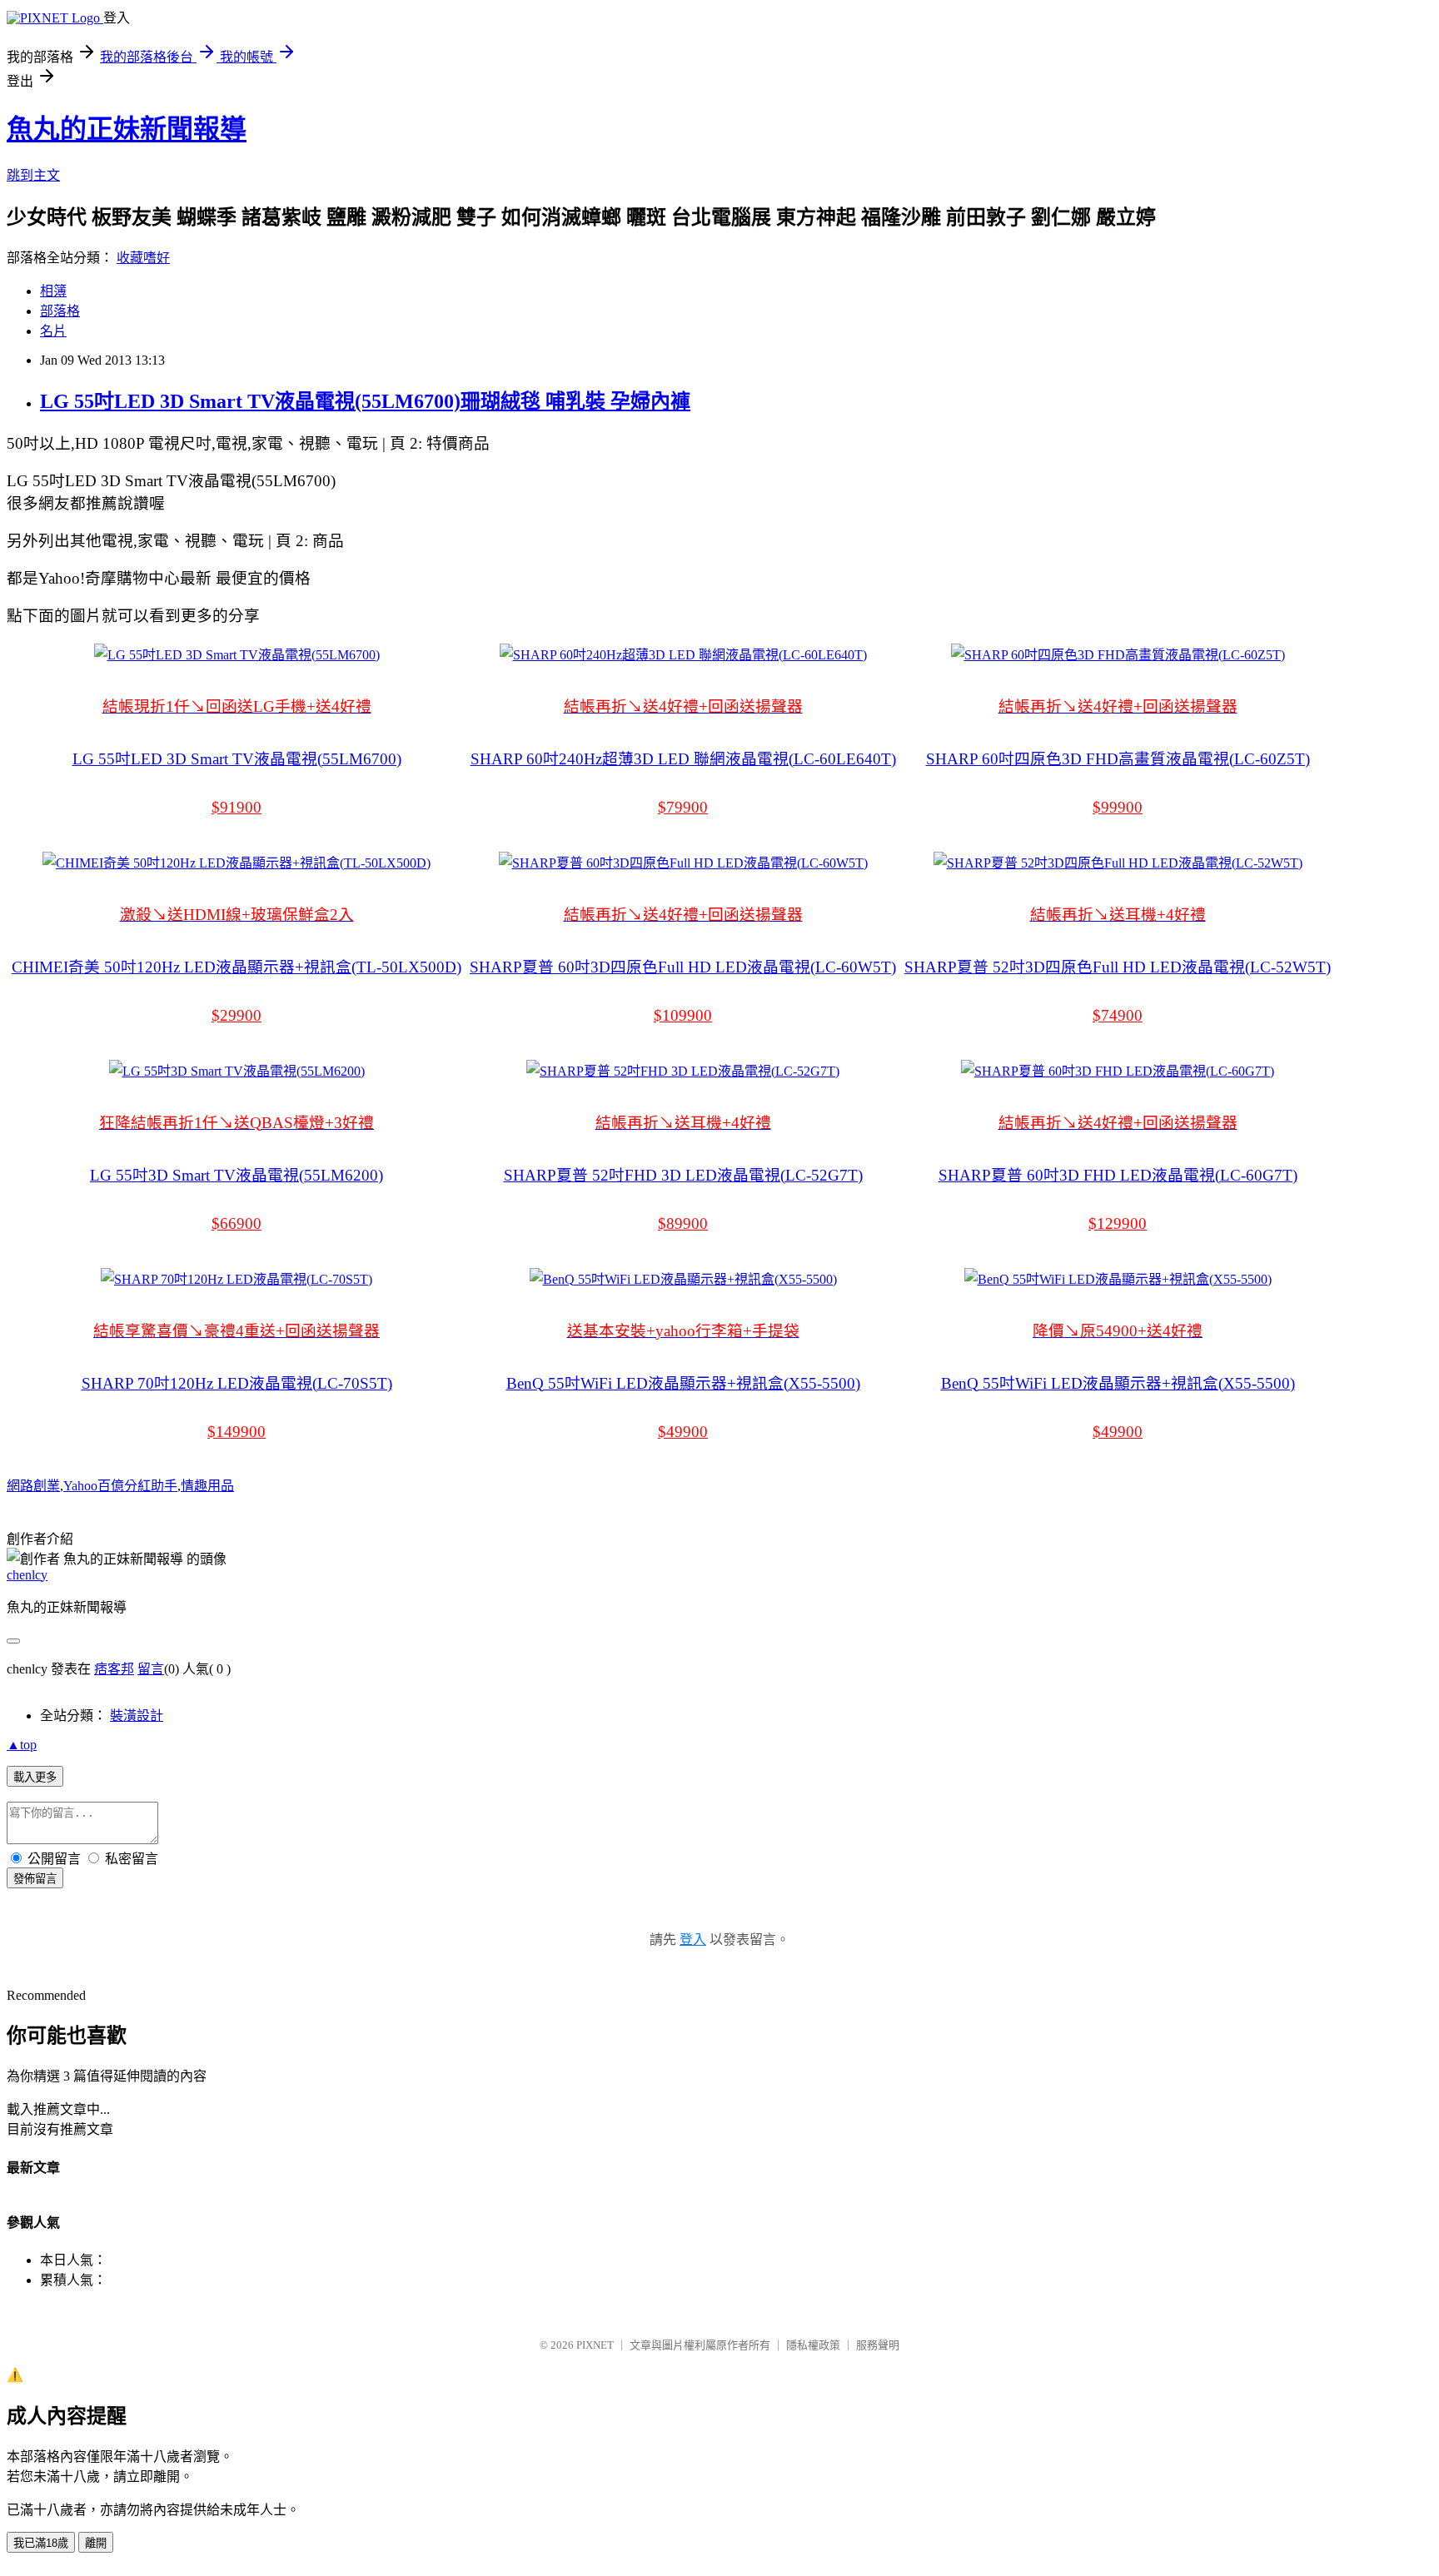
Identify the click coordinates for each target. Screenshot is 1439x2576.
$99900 (1118, 807)
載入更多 (35, 1777)
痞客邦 (114, 1669)
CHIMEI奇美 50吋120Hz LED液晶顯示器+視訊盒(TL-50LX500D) (237, 967)
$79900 (683, 807)
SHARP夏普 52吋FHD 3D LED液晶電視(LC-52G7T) (683, 1175)
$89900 (683, 1223)
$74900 (1118, 1015)
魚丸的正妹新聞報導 (127, 129)
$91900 (237, 807)
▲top (22, 1745)
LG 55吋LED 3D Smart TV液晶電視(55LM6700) (237, 759)
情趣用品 (207, 1486)
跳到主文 (33, 175)
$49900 (683, 1432)
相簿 (53, 291)
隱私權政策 (813, 2345)
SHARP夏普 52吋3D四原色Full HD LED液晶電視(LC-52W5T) (1118, 967)
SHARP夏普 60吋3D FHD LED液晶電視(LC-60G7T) (1118, 1175)
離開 (96, 2543)
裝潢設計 (137, 1716)
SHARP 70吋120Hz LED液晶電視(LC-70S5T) (237, 1383)
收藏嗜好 (143, 258)
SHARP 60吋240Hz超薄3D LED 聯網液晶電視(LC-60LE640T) (683, 759)
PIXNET (595, 2345)
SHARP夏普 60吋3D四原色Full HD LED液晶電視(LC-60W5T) (683, 967)
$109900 (683, 1015)
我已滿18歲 (41, 2543)
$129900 (1118, 1223)
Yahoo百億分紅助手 (120, 1486)
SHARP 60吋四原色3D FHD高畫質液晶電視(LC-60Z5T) (1118, 759)
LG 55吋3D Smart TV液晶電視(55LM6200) (237, 1175)
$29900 (237, 1015)
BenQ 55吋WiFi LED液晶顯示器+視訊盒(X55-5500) (683, 1383)
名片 (53, 331)
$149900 (237, 1432)
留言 (151, 1669)
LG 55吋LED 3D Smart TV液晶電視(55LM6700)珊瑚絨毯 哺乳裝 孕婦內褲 (365, 401)
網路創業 (33, 1486)
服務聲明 (878, 2345)
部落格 (60, 311)
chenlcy (27, 1575)
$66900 (237, 1223)
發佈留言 (35, 1879)
